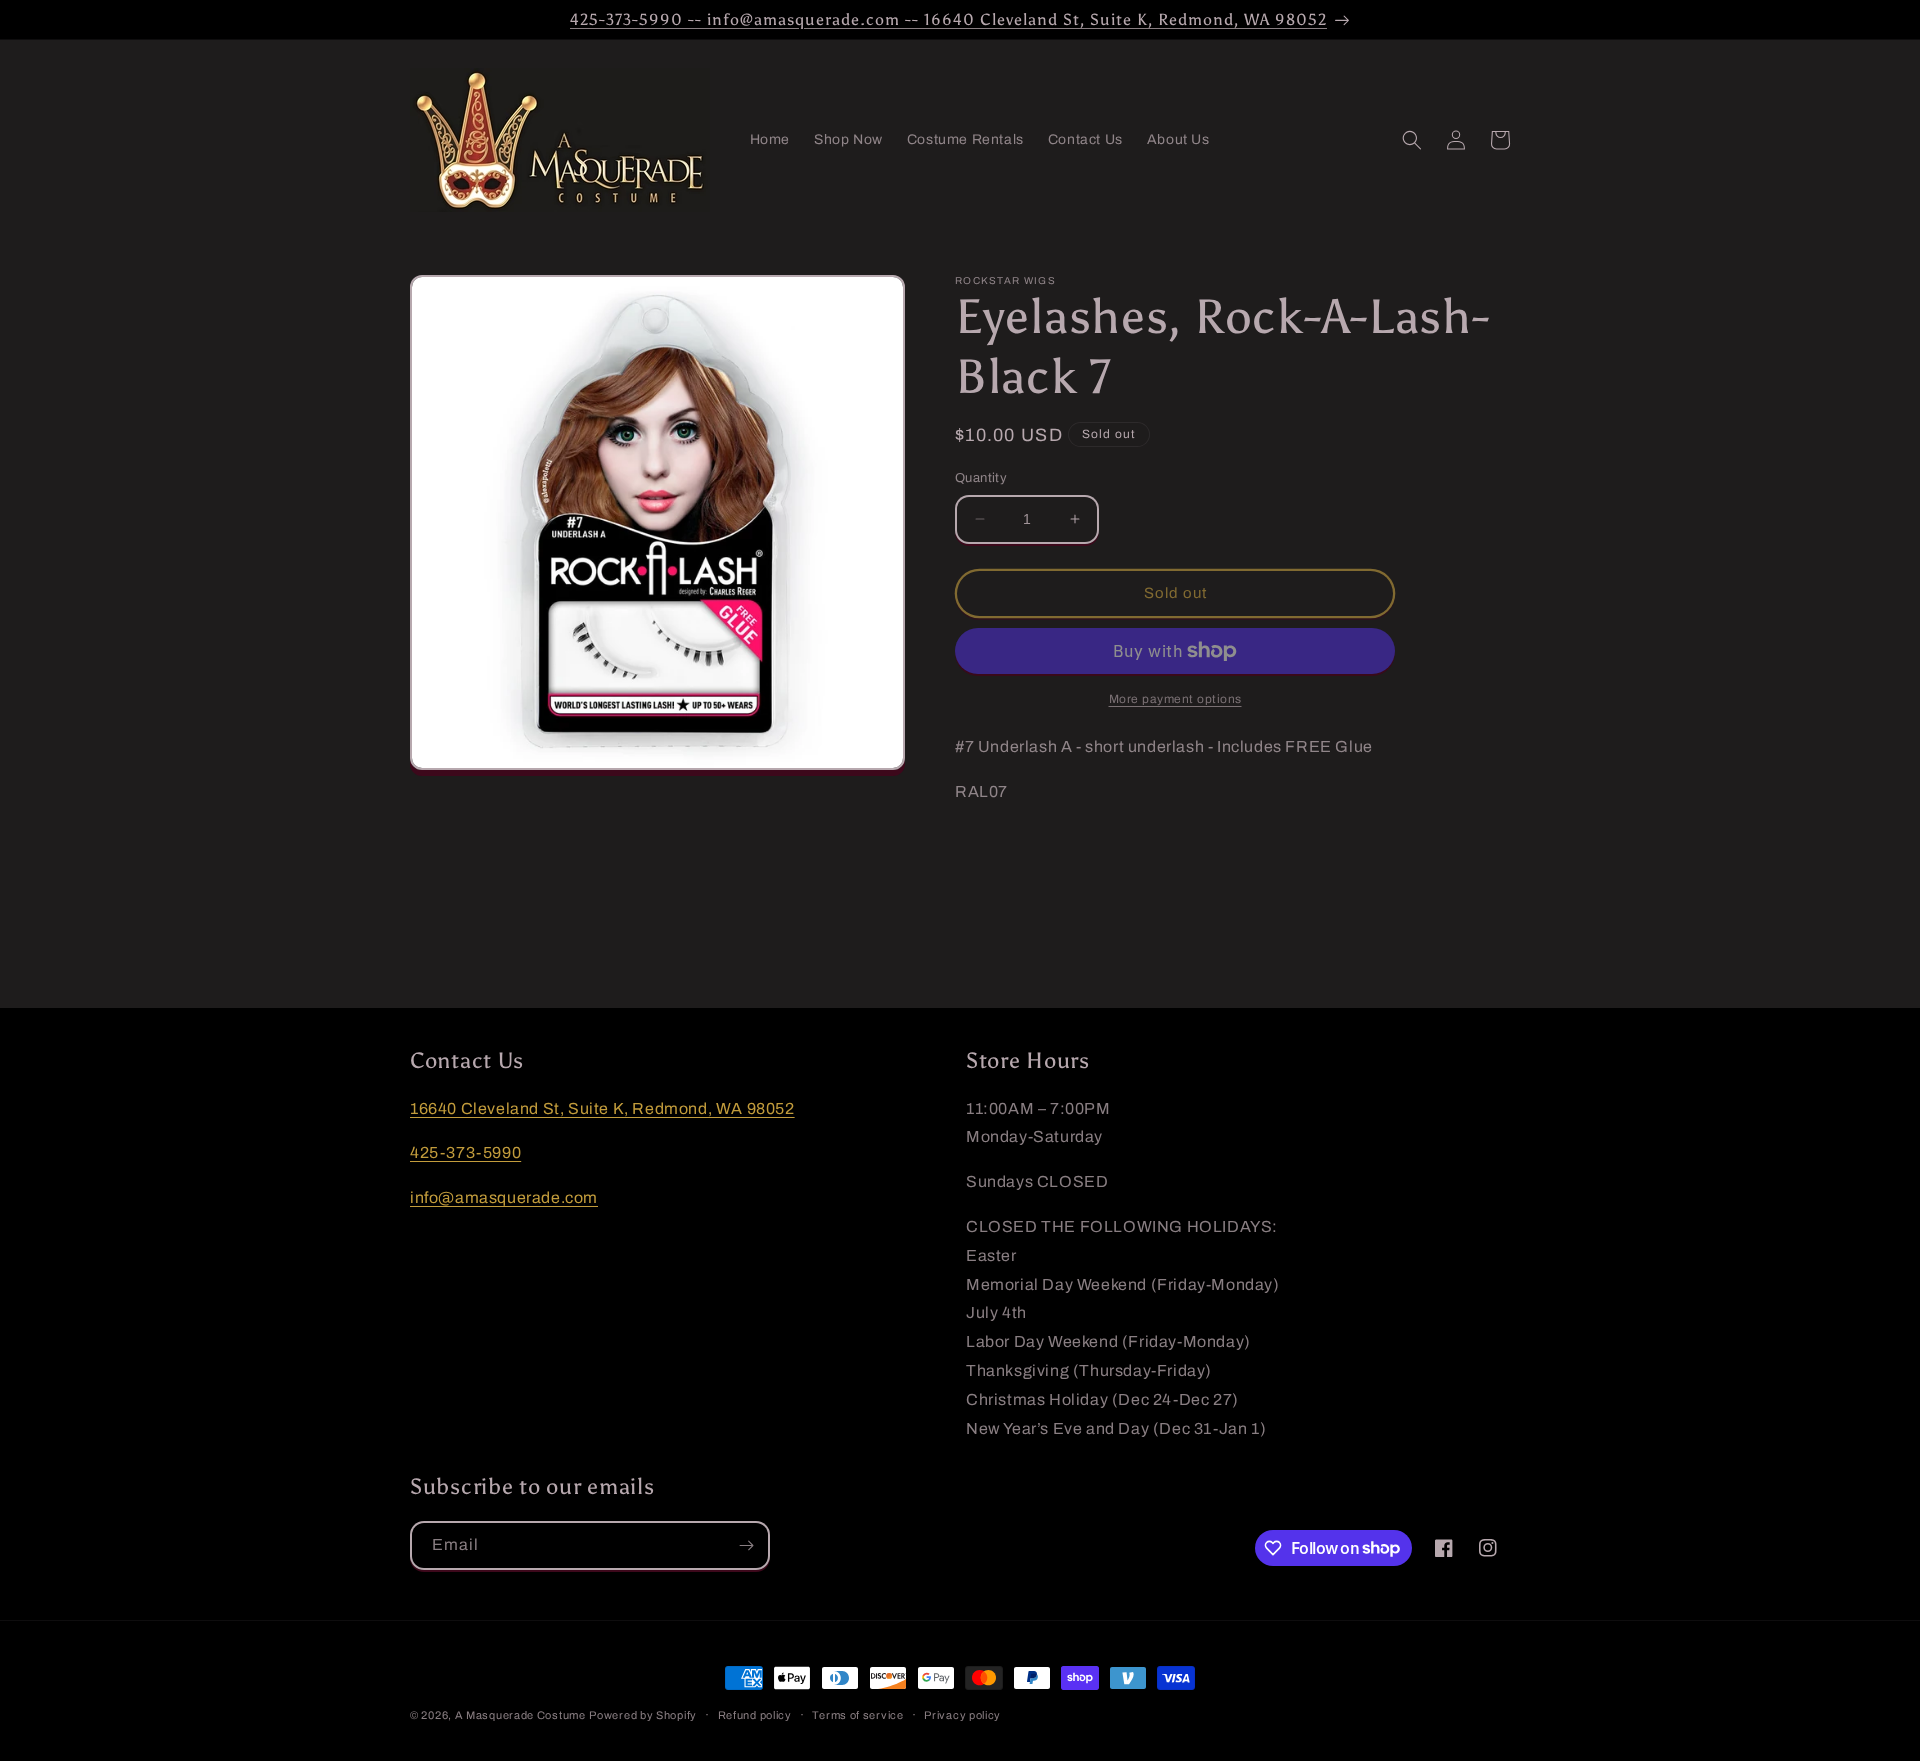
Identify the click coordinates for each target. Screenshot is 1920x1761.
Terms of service (857, 1714)
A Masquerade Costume (520, 1715)
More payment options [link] (1175, 699)
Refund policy (755, 1714)
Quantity (981, 478)
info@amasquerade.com (504, 1197)
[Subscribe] (746, 1545)
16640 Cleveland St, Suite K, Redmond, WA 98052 (602, 1108)
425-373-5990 (465, 1153)
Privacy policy (962, 1714)
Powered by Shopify (643, 1715)
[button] (1412, 140)
